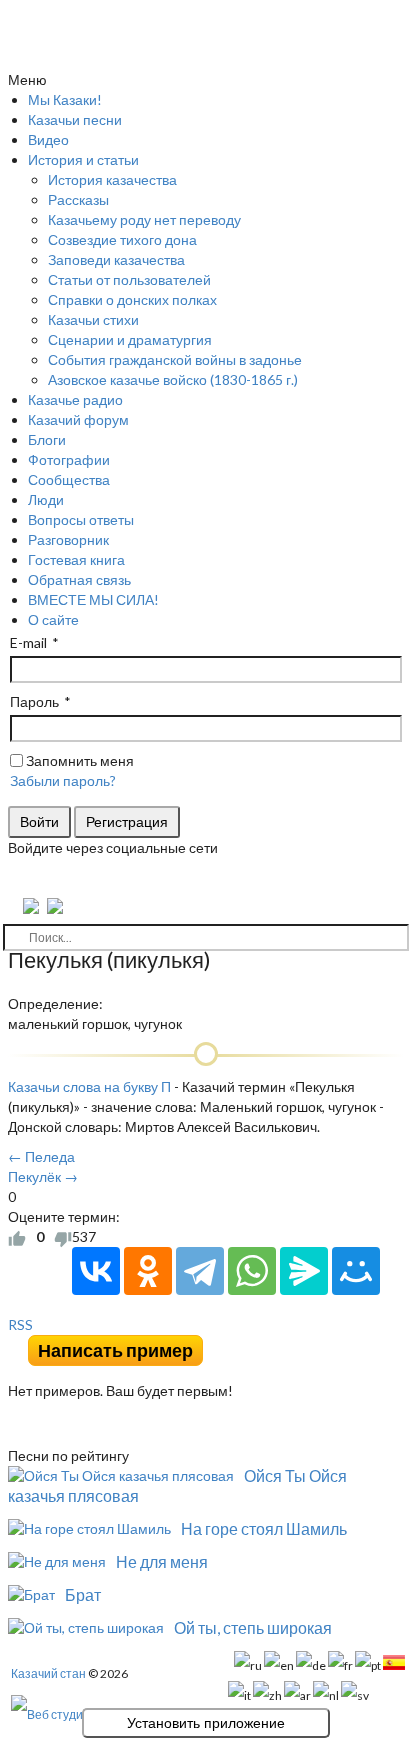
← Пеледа (41, 1156)
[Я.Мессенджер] (304, 1271)
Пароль (34, 701)
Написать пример (115, 1350)
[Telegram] (200, 1271)
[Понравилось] (17, 1237)
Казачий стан (48, 1673)
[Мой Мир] (356, 1271)
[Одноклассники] (148, 1271)
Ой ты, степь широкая (253, 1627)
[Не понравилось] (63, 1237)
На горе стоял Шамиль (264, 1528)
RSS (20, 1324)
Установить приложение (206, 1723)
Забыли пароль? (63, 780)
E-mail (28, 642)
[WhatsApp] (252, 1271)
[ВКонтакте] (96, 1271)
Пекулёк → (43, 1176)
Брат (83, 1594)
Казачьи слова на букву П (89, 1086)
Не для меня (162, 1561)
